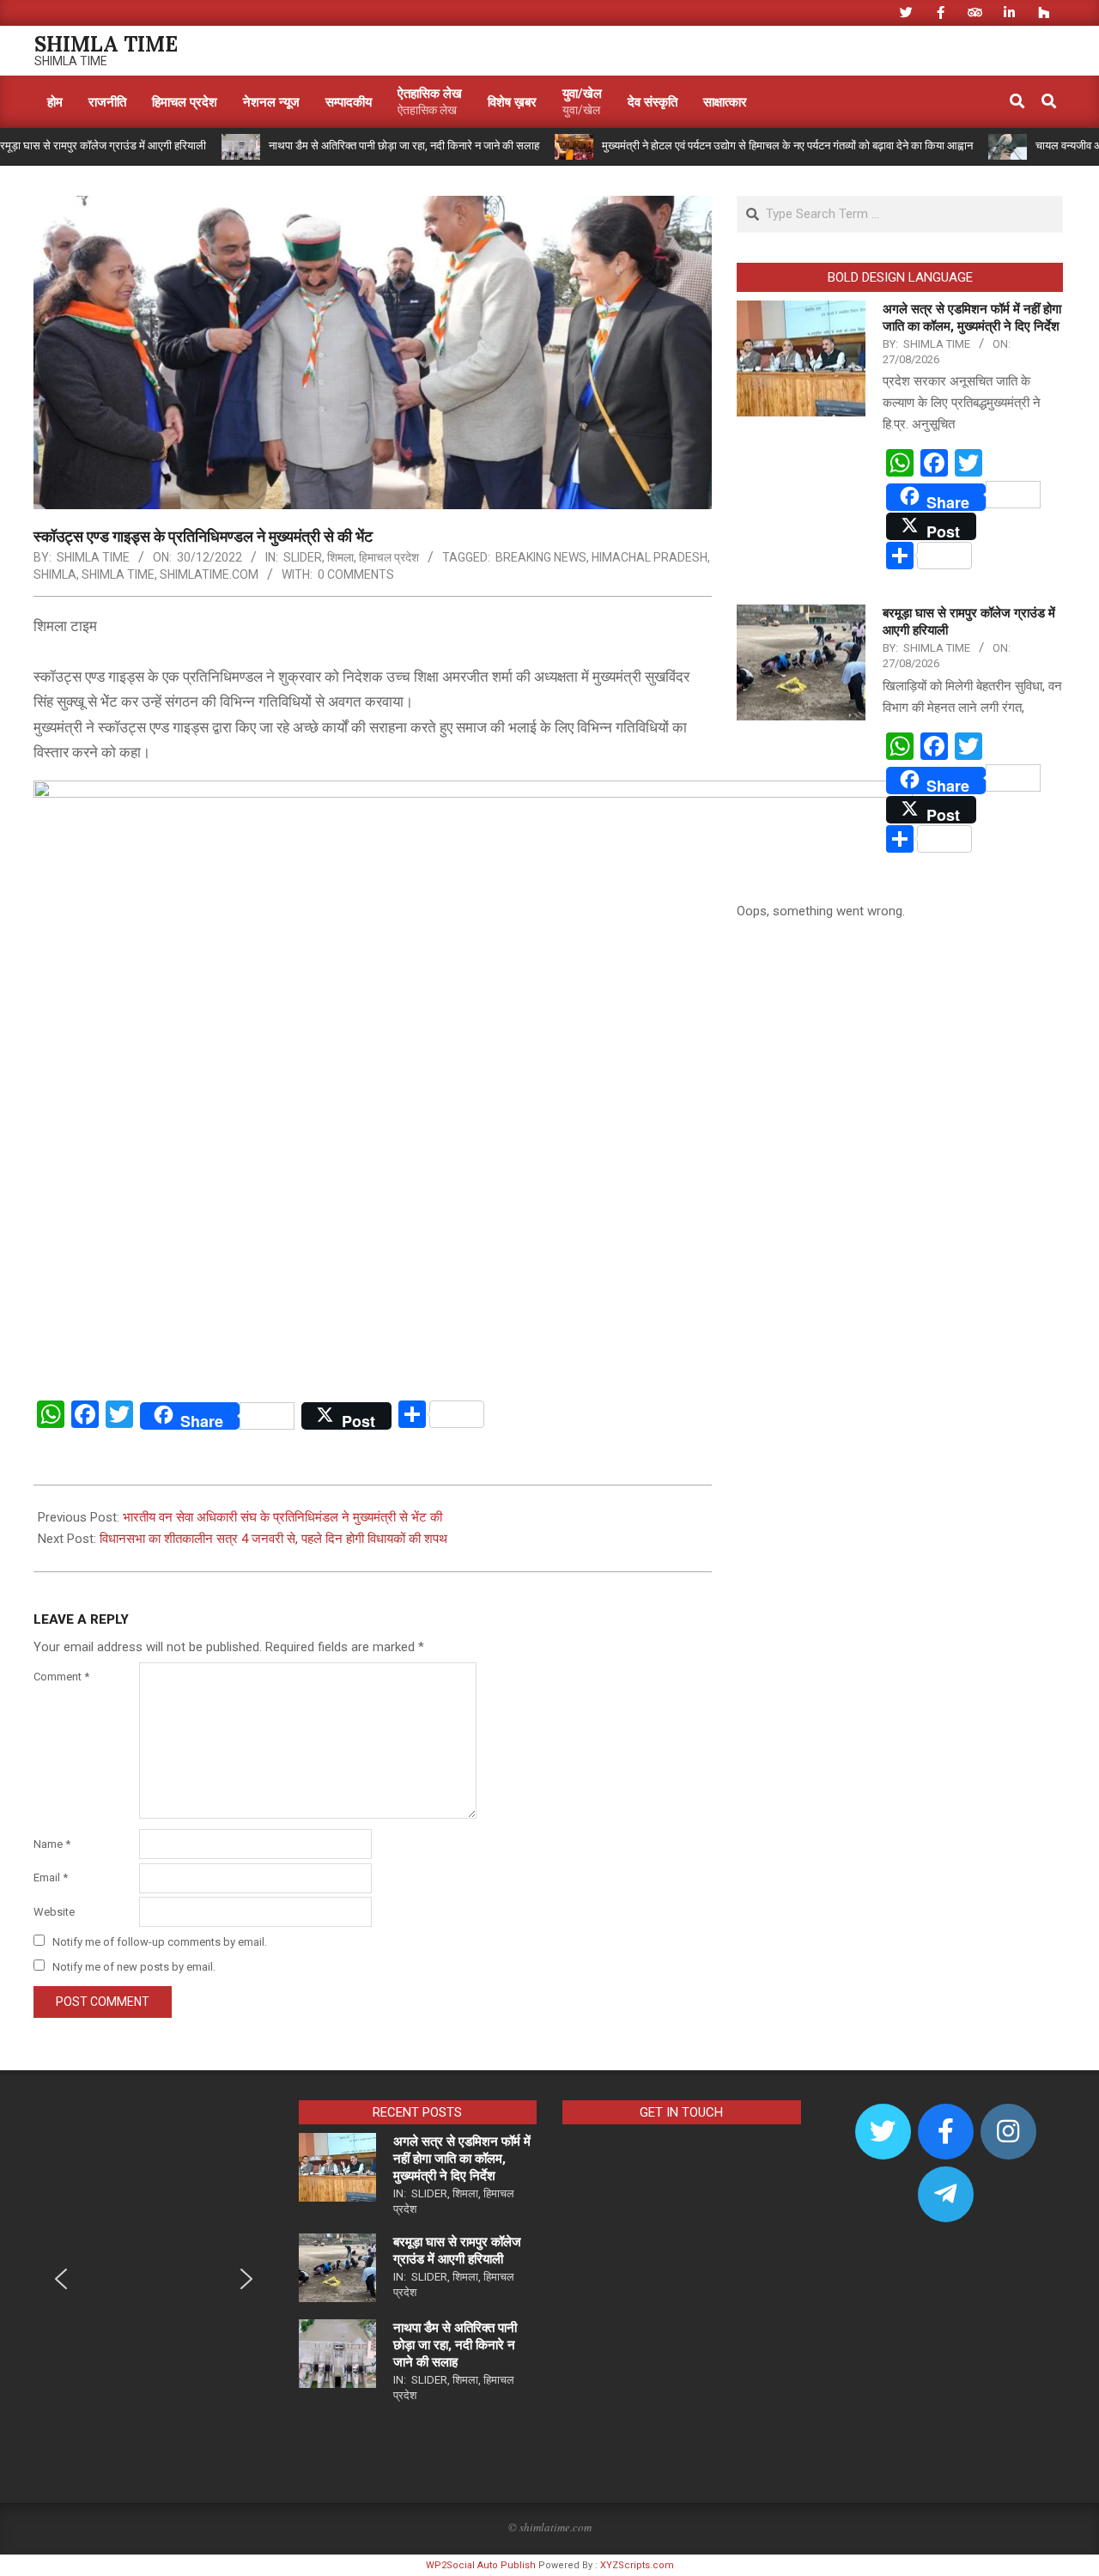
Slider (303, 557)
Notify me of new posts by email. (134, 1967)
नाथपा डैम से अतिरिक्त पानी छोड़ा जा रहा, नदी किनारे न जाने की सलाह (359, 146)
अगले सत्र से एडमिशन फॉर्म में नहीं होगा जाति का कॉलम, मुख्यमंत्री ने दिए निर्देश (462, 2159)
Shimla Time (118, 574)
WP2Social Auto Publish (481, 2565)
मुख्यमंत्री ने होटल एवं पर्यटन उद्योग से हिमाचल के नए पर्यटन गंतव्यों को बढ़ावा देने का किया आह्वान (743, 146)
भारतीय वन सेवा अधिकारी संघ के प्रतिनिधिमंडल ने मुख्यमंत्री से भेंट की (282, 1517)
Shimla (55, 574)
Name (52, 1844)
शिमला (340, 557)
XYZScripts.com (637, 2565)
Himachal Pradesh (650, 557)
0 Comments (356, 574)
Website (54, 1912)
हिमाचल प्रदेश (389, 557)
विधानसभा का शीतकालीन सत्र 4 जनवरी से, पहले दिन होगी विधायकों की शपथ (273, 1539)
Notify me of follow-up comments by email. (160, 1942)
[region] (154, 2291)
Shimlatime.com (209, 574)
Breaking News (541, 557)
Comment (61, 1677)
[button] (61, 2279)
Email (51, 1877)
